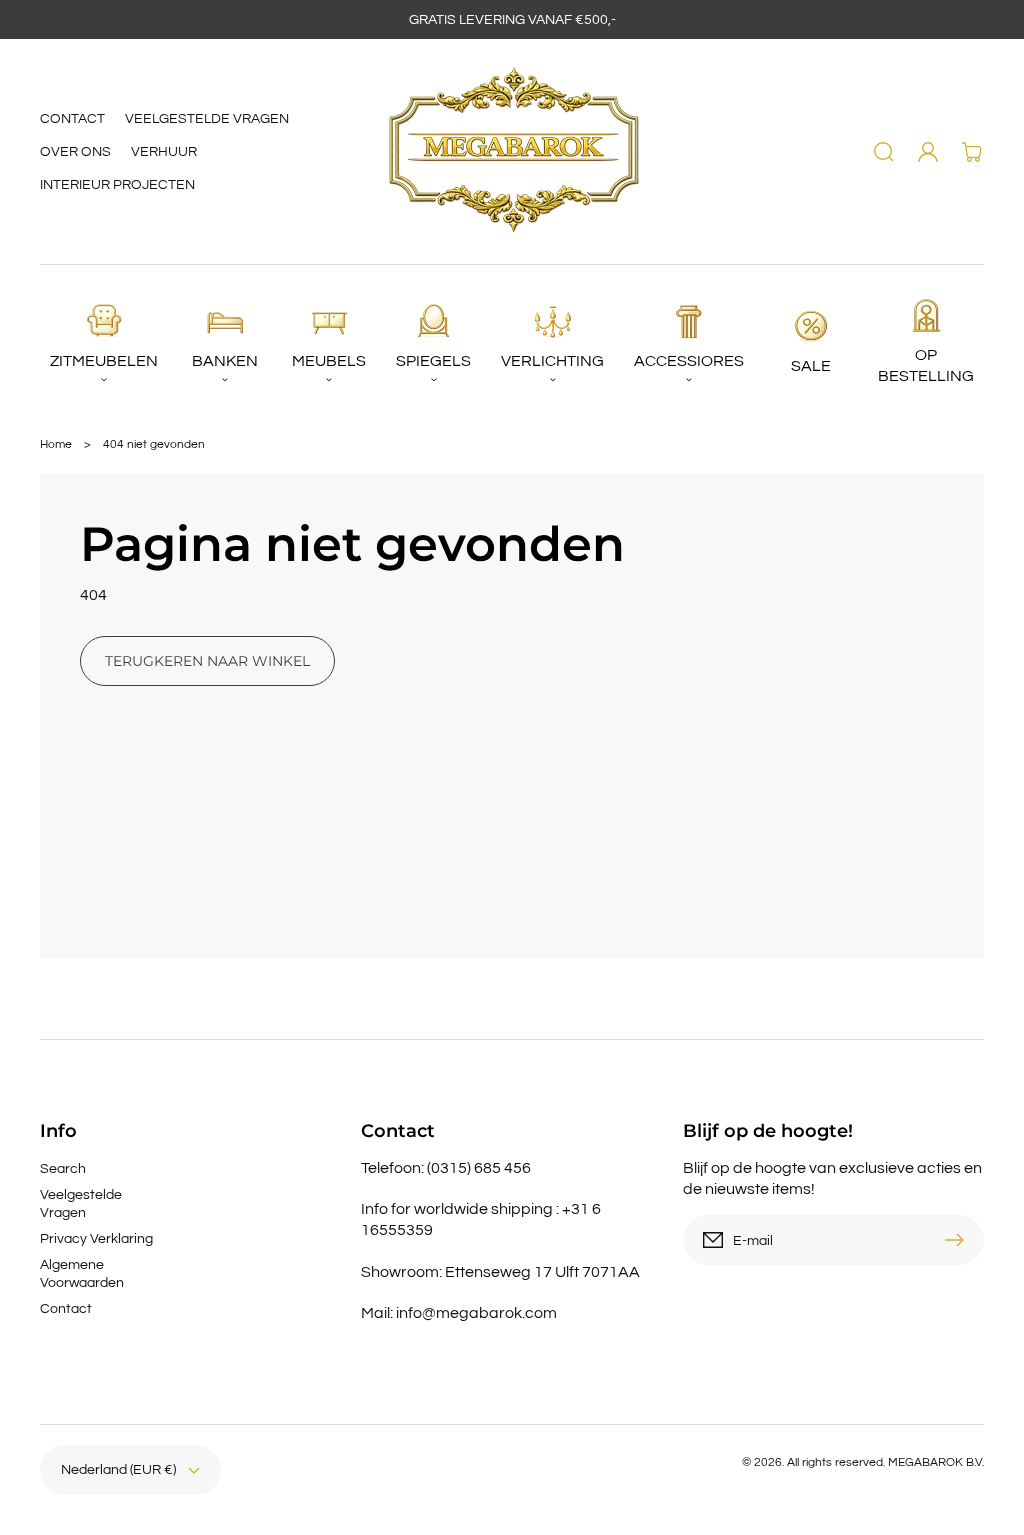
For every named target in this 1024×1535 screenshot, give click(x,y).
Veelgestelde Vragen (81, 1204)
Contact (66, 1309)
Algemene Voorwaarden (82, 1274)
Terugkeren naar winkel (207, 661)
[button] (884, 152)
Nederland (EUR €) (118, 1470)
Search (63, 1169)
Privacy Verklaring (96, 1239)
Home (56, 444)
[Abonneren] (959, 1240)
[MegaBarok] (512, 152)
